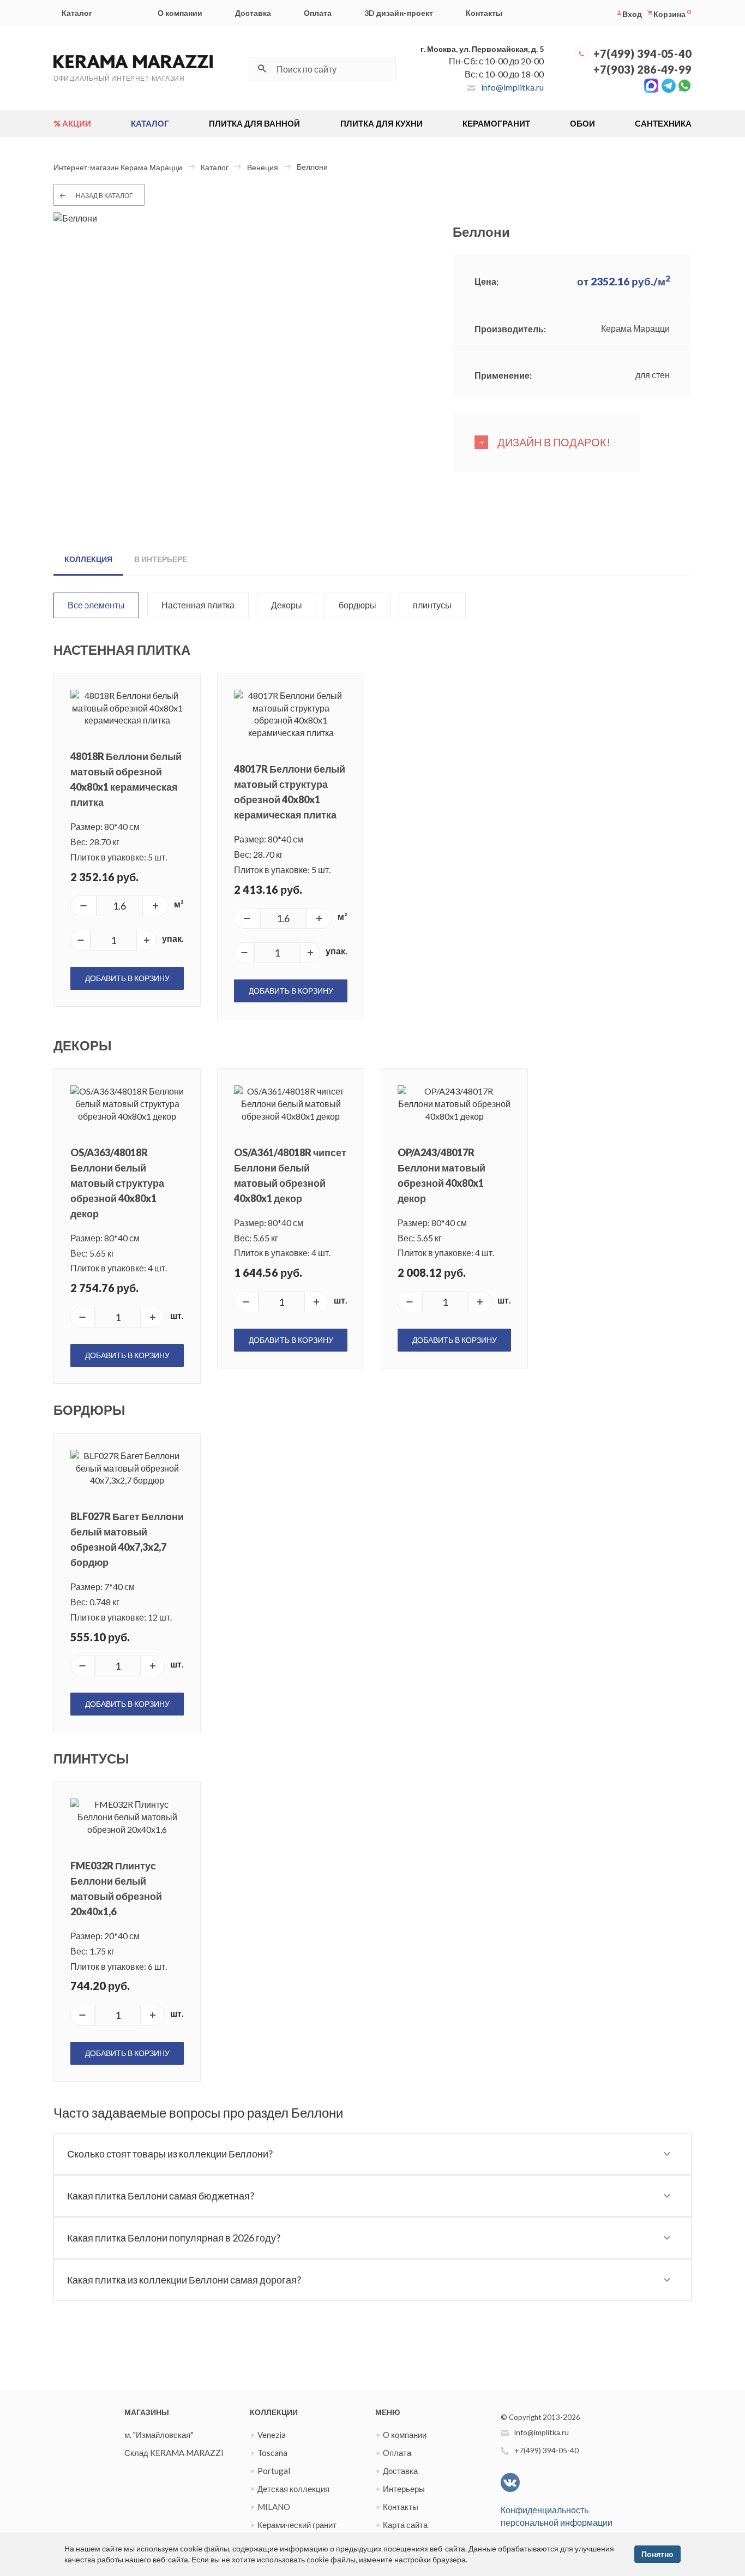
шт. (177, 1315)
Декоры (287, 605)
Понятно (657, 2554)
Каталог (77, 13)
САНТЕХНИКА (663, 123)
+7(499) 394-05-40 (642, 53)
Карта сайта (405, 2525)
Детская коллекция (293, 2489)
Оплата (318, 13)
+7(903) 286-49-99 (642, 69)
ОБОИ (582, 123)
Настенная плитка (198, 605)
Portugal (274, 2471)
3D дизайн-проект (399, 13)
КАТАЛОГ (150, 123)
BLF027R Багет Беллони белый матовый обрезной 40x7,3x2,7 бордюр (127, 1539)
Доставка (253, 13)
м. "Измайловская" (159, 2435)
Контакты (484, 13)
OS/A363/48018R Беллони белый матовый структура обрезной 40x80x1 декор (117, 1183)
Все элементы (96, 605)
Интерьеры (404, 2489)
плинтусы (432, 605)
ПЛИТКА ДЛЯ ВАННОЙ (254, 123)
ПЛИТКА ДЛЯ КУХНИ (381, 123)
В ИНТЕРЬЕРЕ (161, 559)
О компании (180, 13)
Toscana (272, 2453)
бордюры (358, 605)
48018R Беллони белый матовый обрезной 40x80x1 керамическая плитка (126, 779)
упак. (173, 938)
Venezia (272, 2435)
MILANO (274, 2507)
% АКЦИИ (72, 123)
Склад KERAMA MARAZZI (174, 2453)
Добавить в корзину (127, 978)
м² (179, 904)
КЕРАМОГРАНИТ (496, 123)
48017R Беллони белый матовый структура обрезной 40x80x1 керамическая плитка (290, 792)
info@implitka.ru (512, 87)
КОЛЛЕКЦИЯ (88, 559)
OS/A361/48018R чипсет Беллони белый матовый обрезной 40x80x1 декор (290, 1175)
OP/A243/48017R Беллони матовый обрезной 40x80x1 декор (441, 1175)
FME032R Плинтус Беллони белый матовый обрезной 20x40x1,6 (116, 1888)
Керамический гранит (297, 2525)
